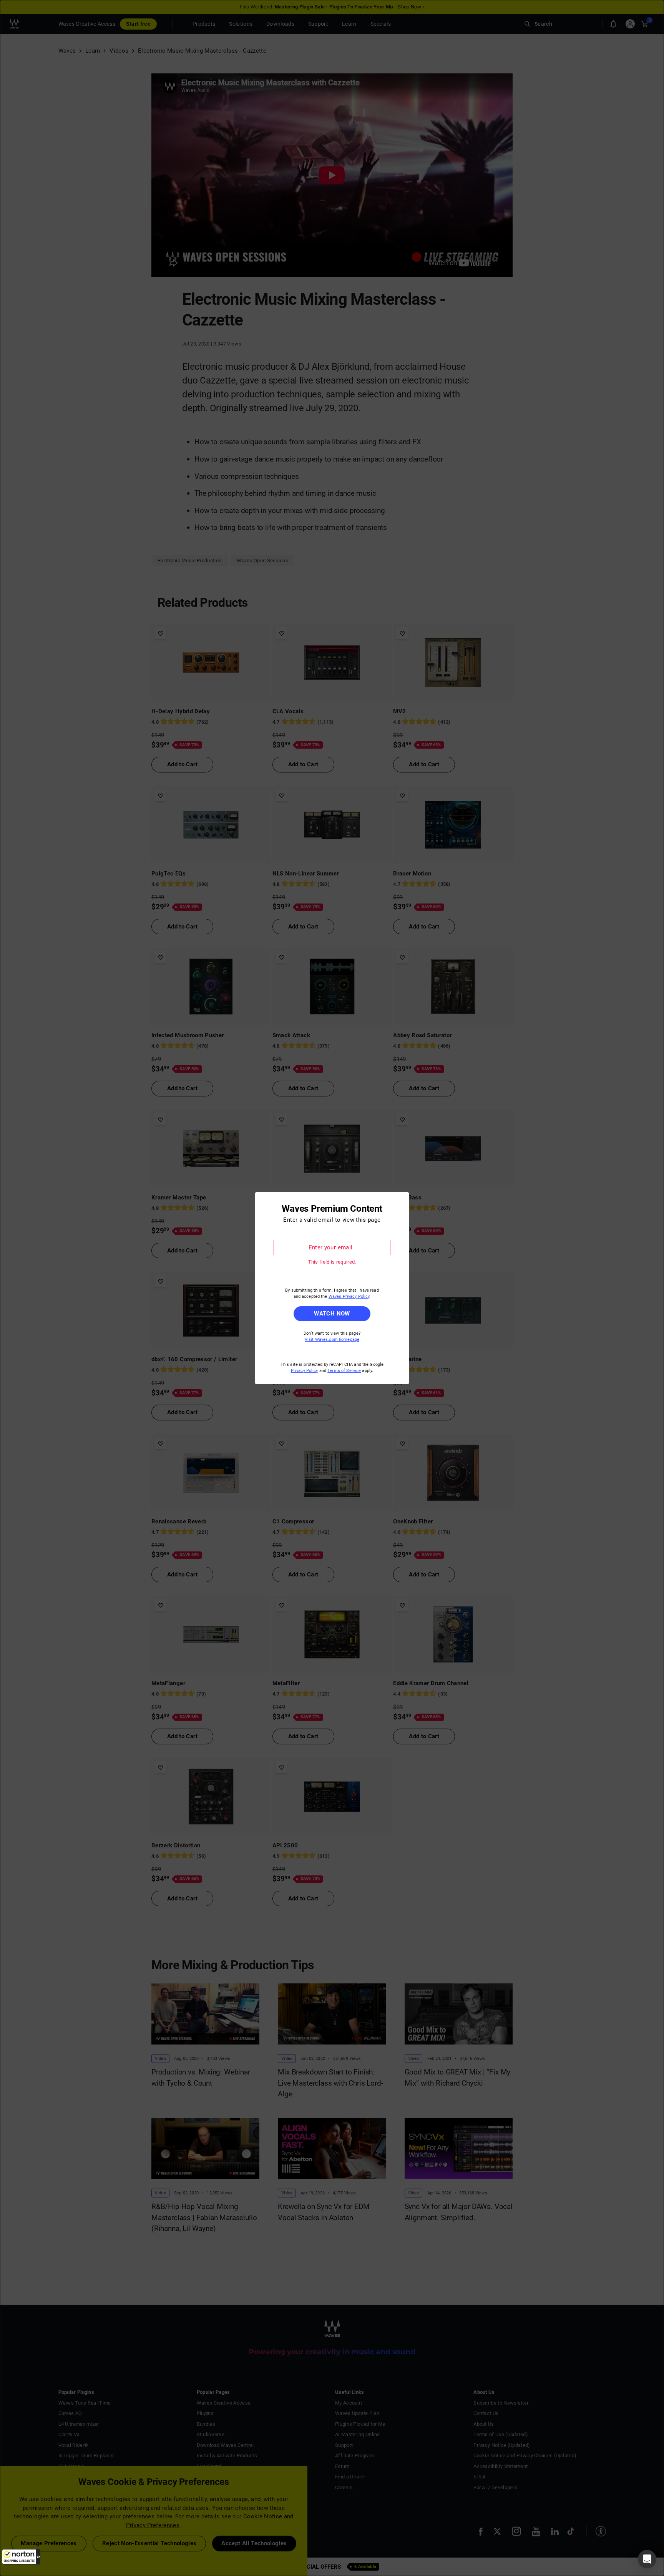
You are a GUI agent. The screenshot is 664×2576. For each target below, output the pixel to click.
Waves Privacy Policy (349, 1296)
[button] (21, 2557)
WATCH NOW (332, 1314)
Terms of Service (344, 1371)
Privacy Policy (305, 1371)
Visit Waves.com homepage (332, 1339)
